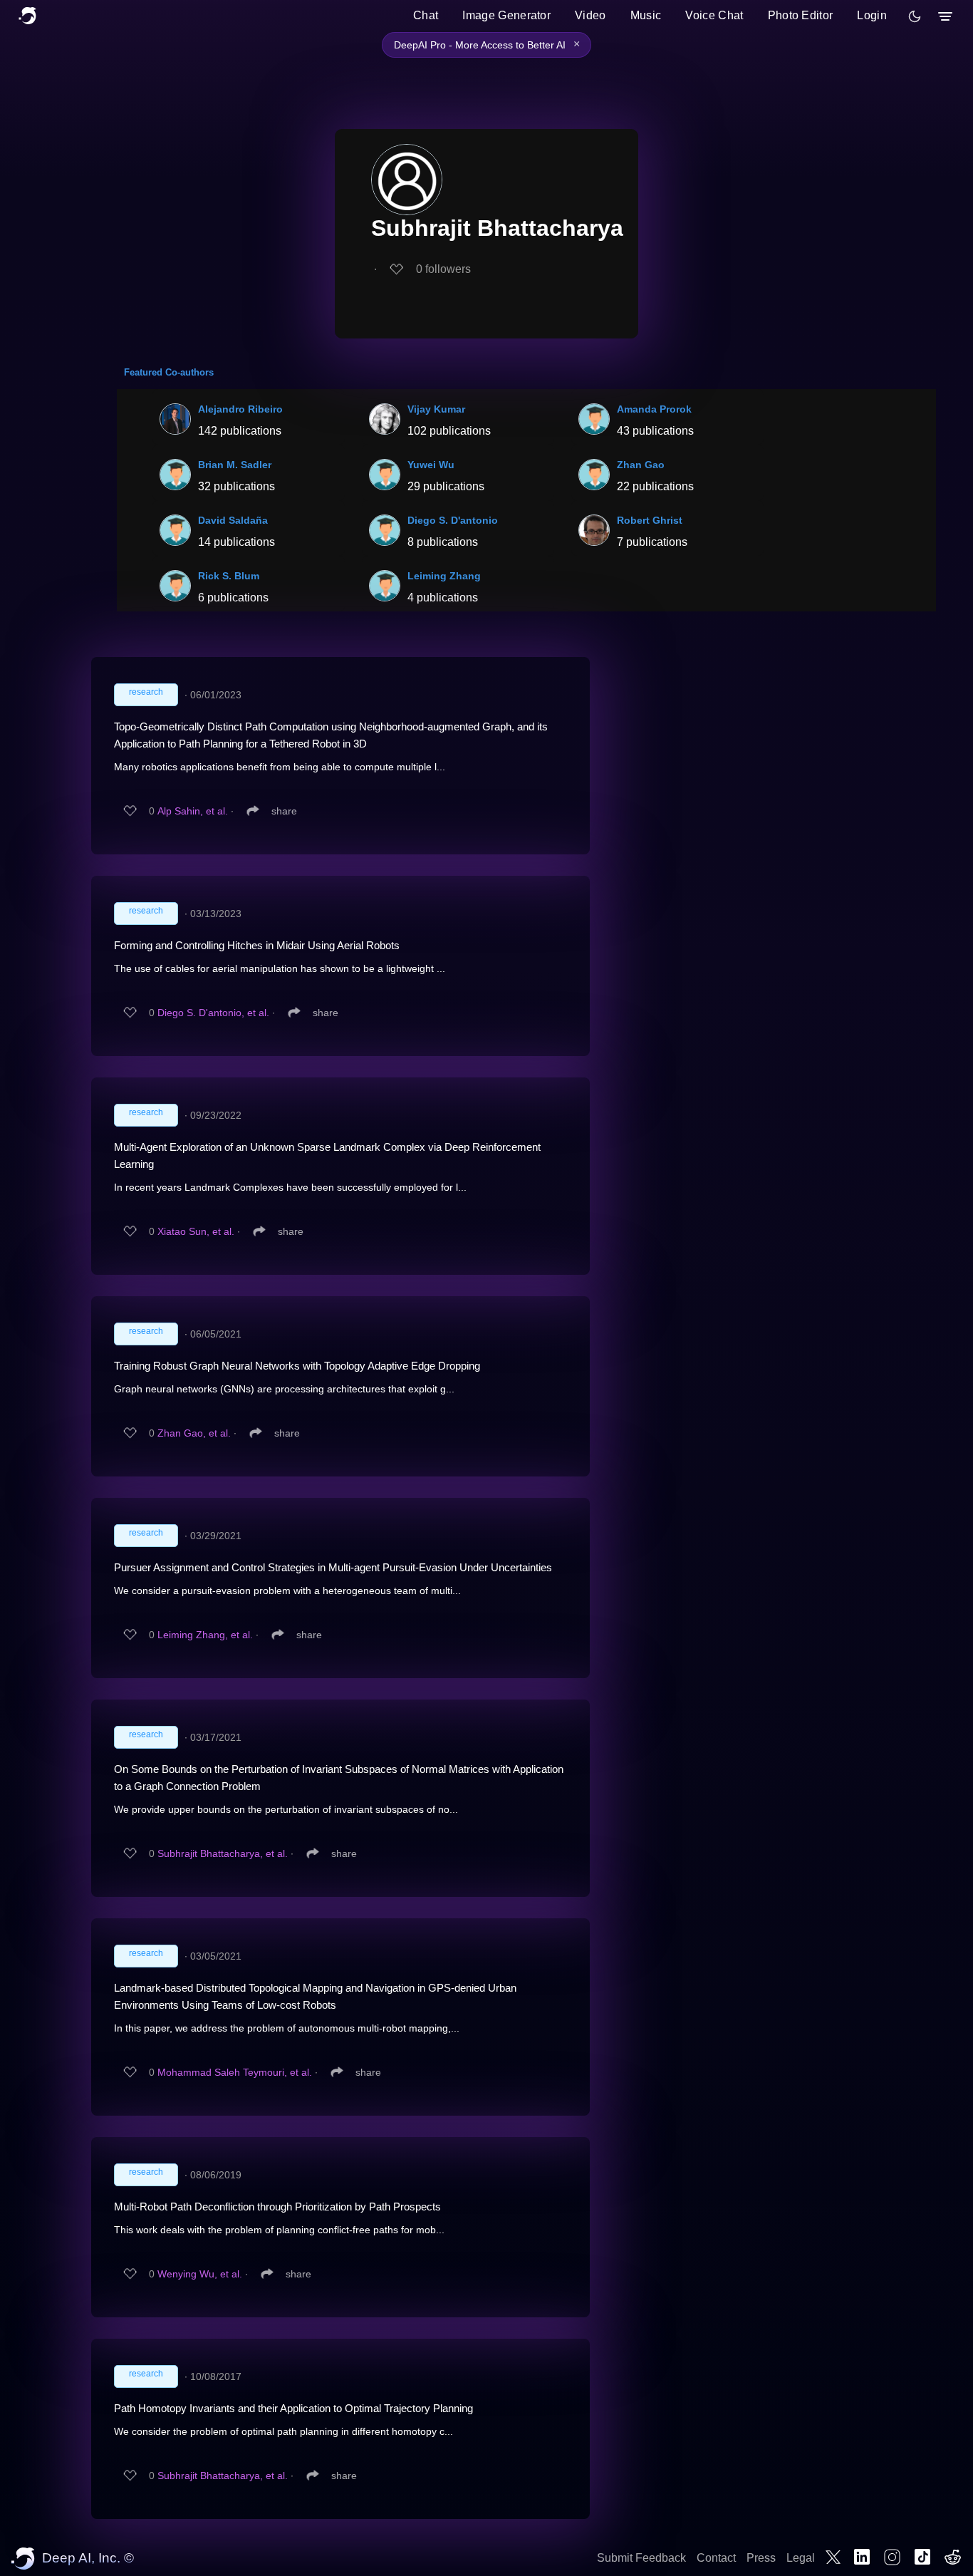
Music (646, 15)
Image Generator (506, 15)
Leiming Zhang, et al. (205, 1635)
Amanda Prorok (654, 409)
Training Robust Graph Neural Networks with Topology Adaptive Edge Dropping (297, 1366)
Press (761, 2558)
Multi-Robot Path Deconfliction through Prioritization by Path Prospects (277, 2207)
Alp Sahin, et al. (193, 811)
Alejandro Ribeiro (240, 409)
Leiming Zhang (444, 576)
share (284, 811)
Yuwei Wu (431, 465)
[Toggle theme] (915, 16)
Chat (426, 15)
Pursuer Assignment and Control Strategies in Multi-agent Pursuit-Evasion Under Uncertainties (333, 1567)
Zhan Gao (641, 465)
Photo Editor (801, 15)
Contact (716, 2558)
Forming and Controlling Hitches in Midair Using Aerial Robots (257, 945)
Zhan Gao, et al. (194, 1433)
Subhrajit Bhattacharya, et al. (223, 1853)
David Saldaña (233, 520)
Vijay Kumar (436, 409)
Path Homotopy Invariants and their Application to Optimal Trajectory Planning (293, 2408)
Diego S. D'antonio (453, 520)
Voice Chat (714, 15)
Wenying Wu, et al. (200, 2274)
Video (590, 15)
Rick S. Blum (229, 576)
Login (872, 15)
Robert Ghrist (650, 520)
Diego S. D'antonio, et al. (213, 1013)
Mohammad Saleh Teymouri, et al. (235, 2072)
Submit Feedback (641, 2558)
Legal (801, 2558)
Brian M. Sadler (235, 465)
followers (443, 269)
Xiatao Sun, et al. (196, 1231)
